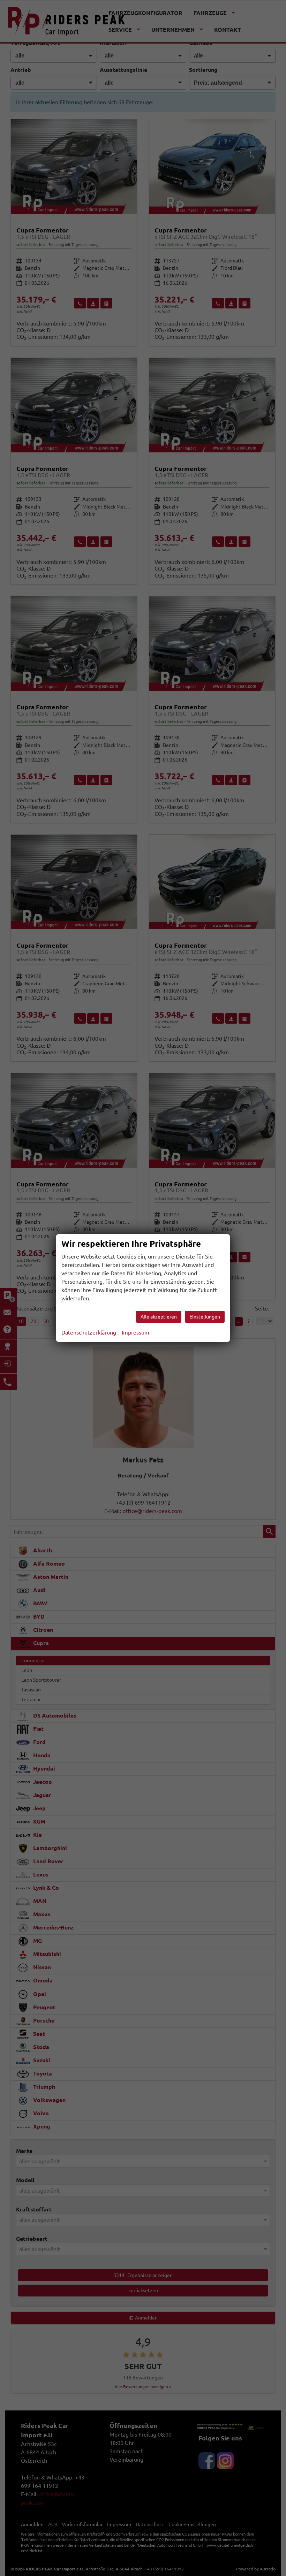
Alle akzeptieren (159, 1317)
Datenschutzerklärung (89, 1332)
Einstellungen (205, 1317)
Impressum (136, 1332)
